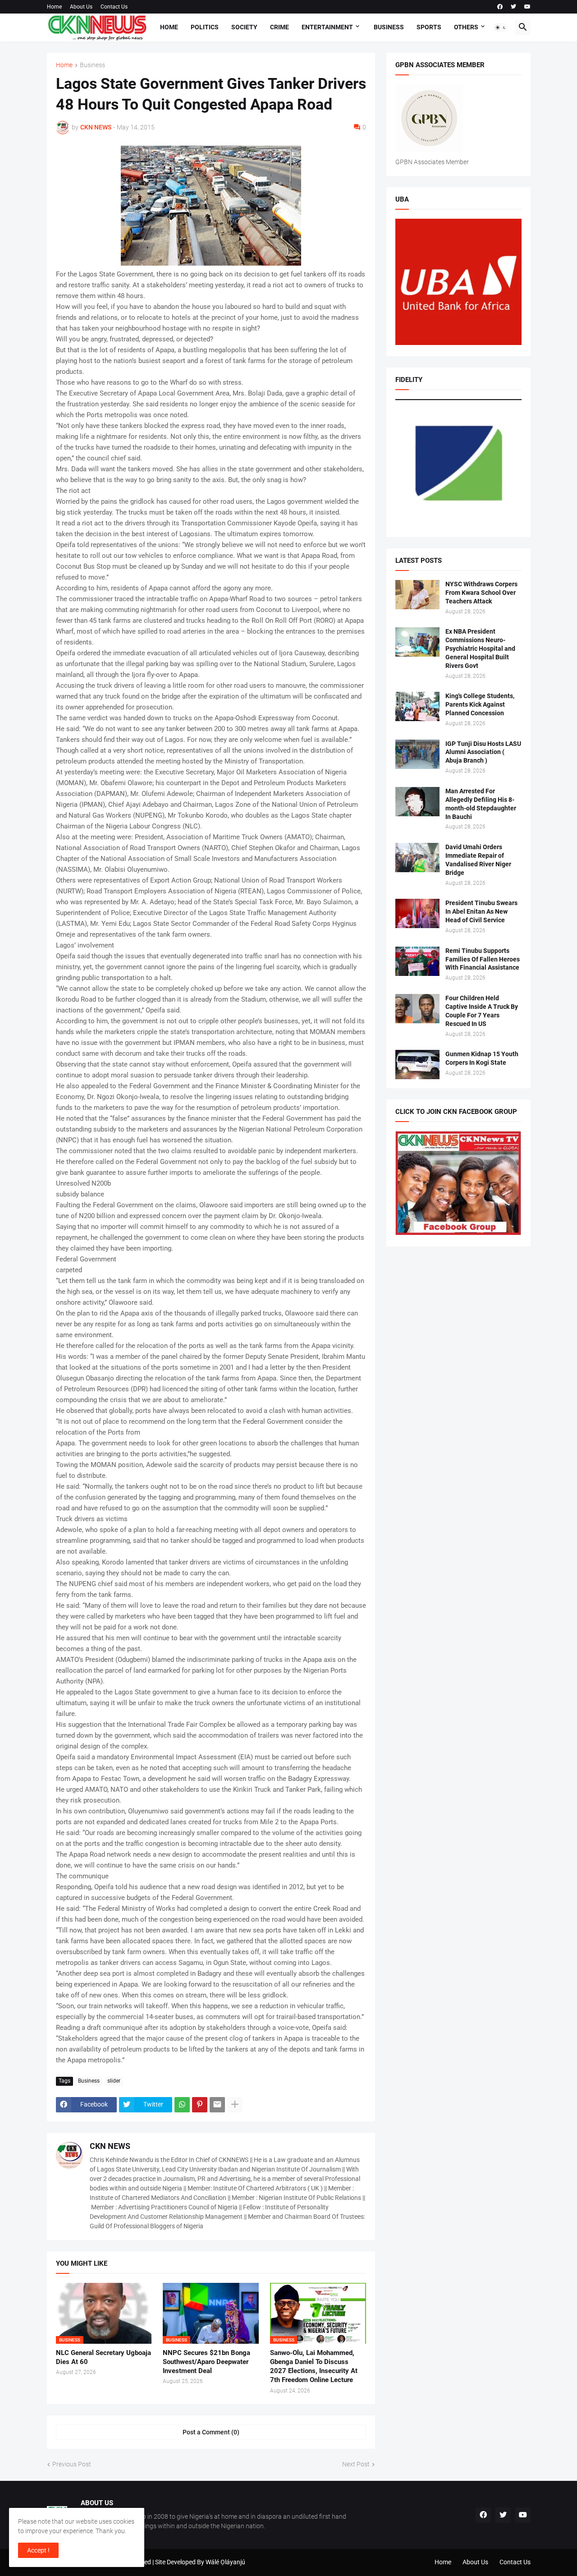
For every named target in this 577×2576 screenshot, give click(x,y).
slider (114, 2081)
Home (54, 7)
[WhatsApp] (182, 2105)
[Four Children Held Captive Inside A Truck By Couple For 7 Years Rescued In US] (417, 1009)
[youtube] (527, 7)
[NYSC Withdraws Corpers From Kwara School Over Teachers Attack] (417, 595)
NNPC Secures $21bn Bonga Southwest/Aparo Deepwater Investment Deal (206, 2362)
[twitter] (513, 7)
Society (244, 27)
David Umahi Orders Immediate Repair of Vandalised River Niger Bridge (478, 860)
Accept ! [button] (38, 2550)
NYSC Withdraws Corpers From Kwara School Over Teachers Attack (481, 593)
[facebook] (500, 7)
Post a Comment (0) (211, 2432)
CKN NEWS (110, 2146)
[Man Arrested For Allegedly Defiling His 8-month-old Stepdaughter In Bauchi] (417, 802)
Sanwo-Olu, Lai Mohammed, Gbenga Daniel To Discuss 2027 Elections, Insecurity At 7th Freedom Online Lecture (314, 2367)
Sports (429, 27)
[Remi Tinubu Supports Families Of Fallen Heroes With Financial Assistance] (417, 961)
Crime (279, 27)
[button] (501, 28)
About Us (81, 7)
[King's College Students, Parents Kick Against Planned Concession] (417, 706)
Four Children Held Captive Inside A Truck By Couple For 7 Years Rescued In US (482, 1011)
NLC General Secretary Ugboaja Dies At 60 (103, 2357)
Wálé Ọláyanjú (225, 2562)
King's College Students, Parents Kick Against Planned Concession (480, 704)
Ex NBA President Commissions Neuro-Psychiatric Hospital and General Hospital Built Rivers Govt (480, 649)
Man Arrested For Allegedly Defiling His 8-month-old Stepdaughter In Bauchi (481, 804)
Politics (205, 27)
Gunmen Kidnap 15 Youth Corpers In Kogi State (482, 1058)
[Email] (217, 2105)
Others (466, 27)
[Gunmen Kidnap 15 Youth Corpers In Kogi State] (417, 1065)
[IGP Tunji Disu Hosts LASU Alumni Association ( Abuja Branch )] (417, 754)
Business (389, 27)
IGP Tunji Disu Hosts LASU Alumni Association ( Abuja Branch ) (483, 752)
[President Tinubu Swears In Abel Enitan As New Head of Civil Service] (417, 913)
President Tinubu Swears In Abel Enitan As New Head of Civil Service (481, 911)
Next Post (356, 2464)
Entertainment (327, 27)
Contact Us (114, 7)
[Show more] (235, 2105)
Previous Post (72, 2464)
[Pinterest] (200, 2105)
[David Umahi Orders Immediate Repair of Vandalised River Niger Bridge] (417, 858)
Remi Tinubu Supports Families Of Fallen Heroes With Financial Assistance (483, 959)
